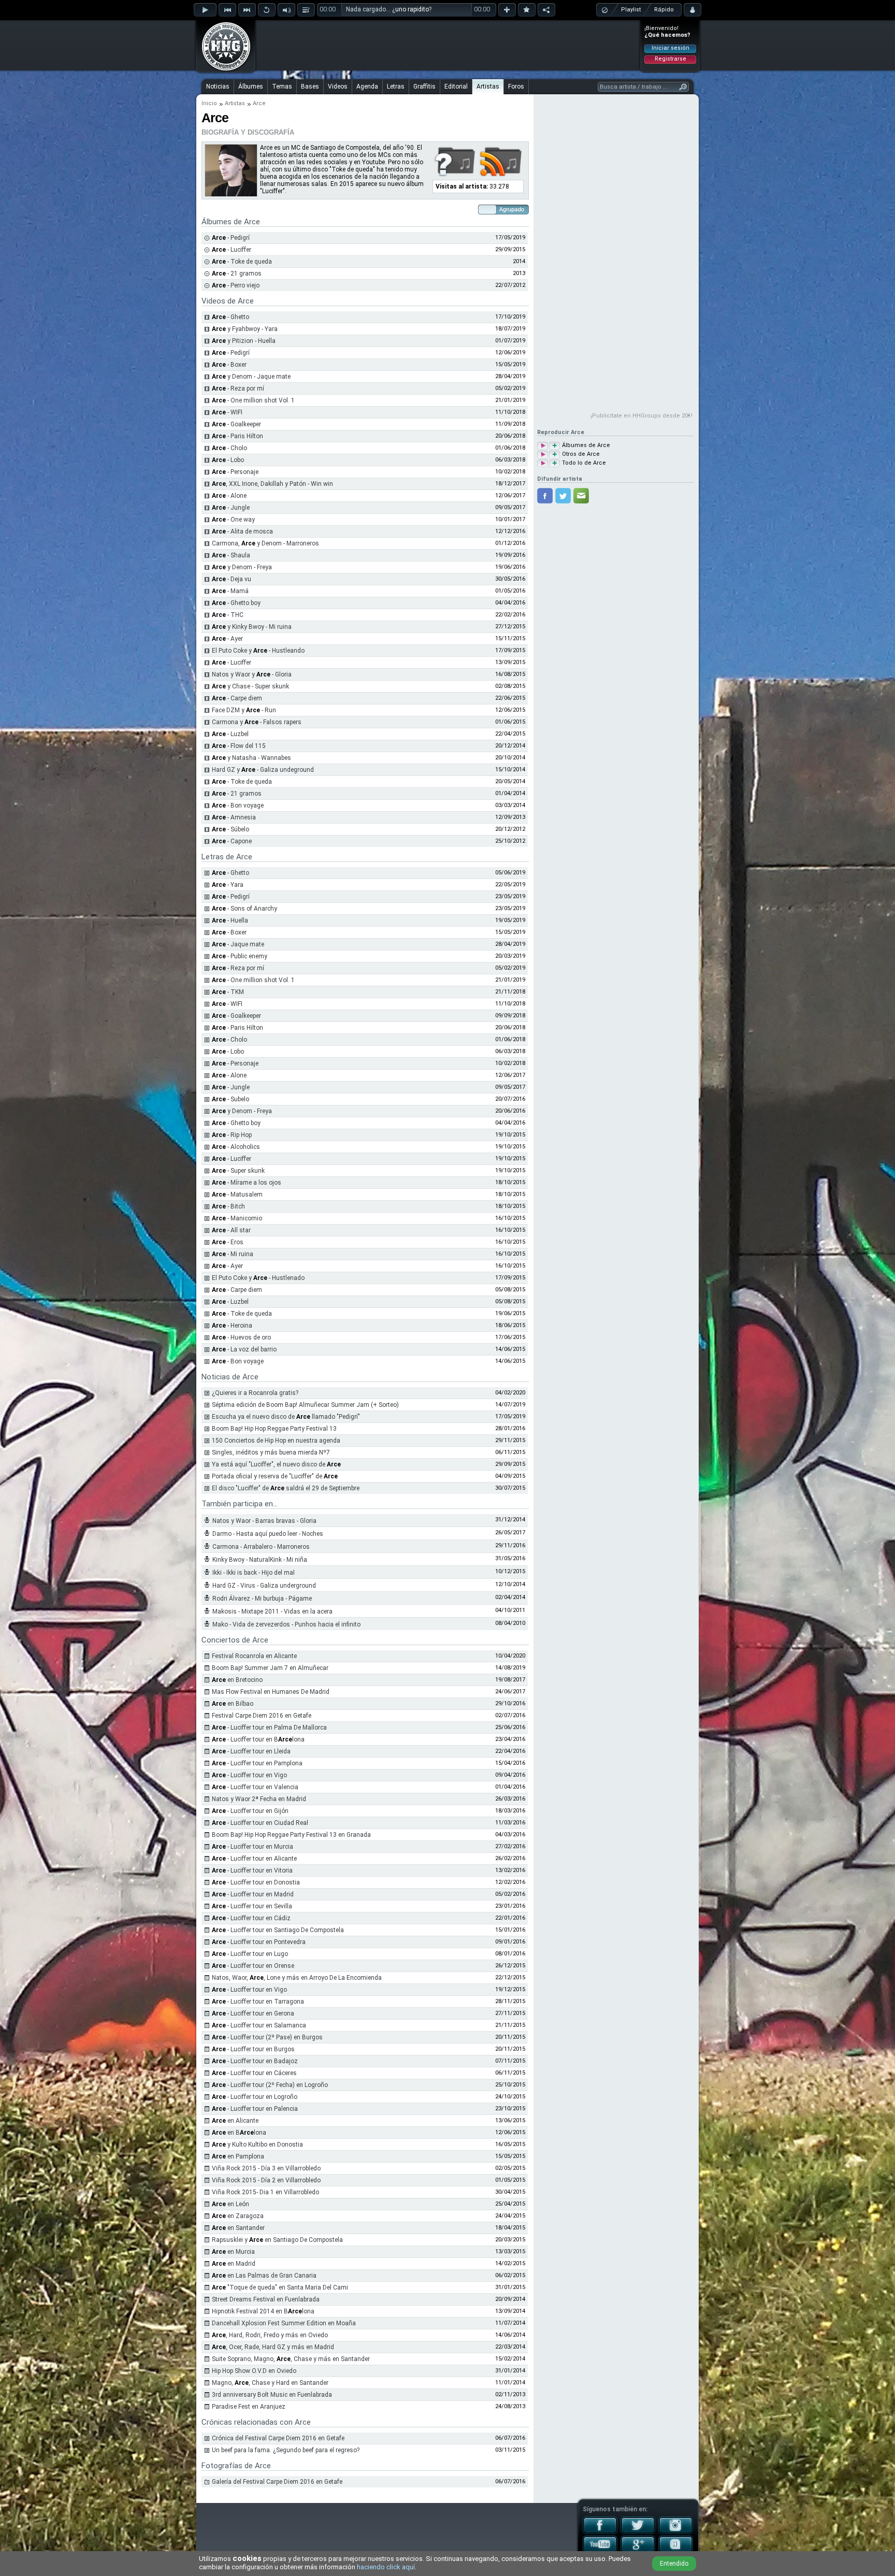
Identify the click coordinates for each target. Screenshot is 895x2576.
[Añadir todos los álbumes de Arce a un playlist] (554, 446)
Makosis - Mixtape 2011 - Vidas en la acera (272, 1611)
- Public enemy (240, 956)
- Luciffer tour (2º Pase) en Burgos (267, 2037)
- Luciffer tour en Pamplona (257, 1763)
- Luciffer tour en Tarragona (258, 2002)
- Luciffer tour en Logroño (255, 2097)
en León (230, 2204)
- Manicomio (237, 1218)
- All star (231, 1230)
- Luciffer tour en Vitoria (252, 1870)
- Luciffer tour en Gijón (250, 1811)
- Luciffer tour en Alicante (254, 1859)
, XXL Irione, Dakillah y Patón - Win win (272, 484)
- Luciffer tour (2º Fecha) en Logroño (270, 2085)
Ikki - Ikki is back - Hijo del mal (254, 1573)
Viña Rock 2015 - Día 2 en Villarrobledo (266, 2180)
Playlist (631, 10)
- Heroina (232, 1326)
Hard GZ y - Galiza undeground (263, 770)
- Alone (229, 496)
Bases (310, 87)
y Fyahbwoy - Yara (245, 329)
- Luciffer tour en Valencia (255, 1787)
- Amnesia (234, 817)
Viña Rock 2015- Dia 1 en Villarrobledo (265, 2192)
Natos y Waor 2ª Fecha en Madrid (259, 1799)
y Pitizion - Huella (244, 341)
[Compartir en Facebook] (545, 496)
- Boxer (229, 365)
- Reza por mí (238, 388)
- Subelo (230, 1099)
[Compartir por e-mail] (581, 496)
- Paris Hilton (237, 436)
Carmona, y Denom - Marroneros (265, 543)
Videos (338, 87)
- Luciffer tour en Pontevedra (259, 1942)
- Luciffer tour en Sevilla (252, 1906)
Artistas (488, 87)
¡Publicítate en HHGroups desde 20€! (641, 416)
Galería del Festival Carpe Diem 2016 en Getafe (277, 2482)
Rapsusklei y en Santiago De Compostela (277, 2240)
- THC (228, 615)
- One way (233, 520)
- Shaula (231, 555)
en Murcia (233, 2252)
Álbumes (251, 87)
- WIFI (227, 412)
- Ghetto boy (236, 603)
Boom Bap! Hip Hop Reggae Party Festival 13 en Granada (291, 1835)
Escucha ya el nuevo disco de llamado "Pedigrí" (286, 1417)
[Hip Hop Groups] (223, 70)
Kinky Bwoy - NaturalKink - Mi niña (260, 1560)
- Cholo (229, 448)
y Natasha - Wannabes (251, 758)
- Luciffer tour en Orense (253, 1966)
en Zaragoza (238, 2216)
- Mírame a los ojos (247, 1183)
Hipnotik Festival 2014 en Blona (263, 2311)
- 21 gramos (237, 274)
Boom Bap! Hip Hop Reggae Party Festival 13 (274, 1429)
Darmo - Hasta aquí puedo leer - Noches (268, 1534)
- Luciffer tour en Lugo (250, 1954)
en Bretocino (237, 1680)
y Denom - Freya (242, 567)
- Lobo (228, 460)
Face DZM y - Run (244, 710)
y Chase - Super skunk (250, 686)
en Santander (238, 2228)
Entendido (674, 2564)
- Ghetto (230, 317)
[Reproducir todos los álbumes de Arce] (543, 446)
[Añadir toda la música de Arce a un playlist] (554, 463)
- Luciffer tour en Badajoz (255, 2061)
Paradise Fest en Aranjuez (249, 2407)
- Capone (232, 841)
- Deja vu (232, 579)
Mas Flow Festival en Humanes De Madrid (271, 1692)
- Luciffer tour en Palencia (255, 2109)
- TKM (228, 992)
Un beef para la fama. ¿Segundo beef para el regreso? (286, 2450)
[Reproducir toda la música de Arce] (543, 463)
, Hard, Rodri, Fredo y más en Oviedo (270, 2335)
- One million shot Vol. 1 (253, 400)
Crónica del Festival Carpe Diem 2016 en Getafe (278, 2438)
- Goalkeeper (236, 424)
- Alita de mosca (242, 531)
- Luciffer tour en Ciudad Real (260, 1823)
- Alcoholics (236, 1147)
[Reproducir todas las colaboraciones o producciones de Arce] (543, 455)
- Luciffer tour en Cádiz (251, 1918)
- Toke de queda (242, 262)
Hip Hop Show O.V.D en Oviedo (254, 2371)
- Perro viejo (236, 285)
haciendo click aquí (386, 2567)
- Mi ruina (233, 1254)
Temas (282, 87)
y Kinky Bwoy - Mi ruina (252, 627)
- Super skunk (238, 1171)
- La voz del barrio (244, 1349)
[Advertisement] (448, 45)
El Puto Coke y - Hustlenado (258, 1278)
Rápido (664, 10)
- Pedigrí (231, 238)
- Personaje (235, 472)
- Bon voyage (238, 805)
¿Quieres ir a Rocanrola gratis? (255, 1393)
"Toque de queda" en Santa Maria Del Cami (280, 2287)
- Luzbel (230, 734)
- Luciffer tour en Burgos (253, 2049)
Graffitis (424, 87)
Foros (516, 87)
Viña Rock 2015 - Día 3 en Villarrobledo (266, 2168)
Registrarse (670, 59)
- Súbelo (230, 829)
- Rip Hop (232, 1135)
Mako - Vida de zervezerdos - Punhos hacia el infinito (286, 1624)
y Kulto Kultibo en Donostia (257, 2145)
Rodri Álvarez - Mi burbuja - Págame (262, 1599)
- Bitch (228, 1206)
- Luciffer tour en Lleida (251, 1751)
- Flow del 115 (239, 746)
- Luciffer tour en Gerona (253, 2013)
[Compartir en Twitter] (563, 496)
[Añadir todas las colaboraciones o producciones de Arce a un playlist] (554, 455)
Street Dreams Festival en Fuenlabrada (266, 2299)
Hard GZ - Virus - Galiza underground (264, 1586)
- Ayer (227, 639)
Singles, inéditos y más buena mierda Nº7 (271, 1452)
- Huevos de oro (241, 1337)
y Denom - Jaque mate (251, 377)
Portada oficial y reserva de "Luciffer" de (275, 1476)
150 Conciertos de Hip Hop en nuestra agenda (276, 1441)
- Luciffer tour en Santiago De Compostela (278, 1930)
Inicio (209, 103)
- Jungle (231, 508)
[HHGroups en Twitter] (638, 2532)
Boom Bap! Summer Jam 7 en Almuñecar (270, 1668)
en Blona (239, 2133)
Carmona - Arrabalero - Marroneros (261, 1547)
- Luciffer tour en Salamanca (259, 2025)
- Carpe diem (237, 698)
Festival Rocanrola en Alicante (254, 1656)
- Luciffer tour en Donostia (256, 1882)
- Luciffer (232, 250)
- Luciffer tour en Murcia (252, 1847)
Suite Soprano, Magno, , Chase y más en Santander (291, 2359)
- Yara (228, 885)
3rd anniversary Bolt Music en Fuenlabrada (272, 2395)
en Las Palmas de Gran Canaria (264, 2276)
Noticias (218, 87)
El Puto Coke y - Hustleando (258, 651)
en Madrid (234, 2264)
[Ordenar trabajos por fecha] (503, 212)
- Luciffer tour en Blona (258, 1739)
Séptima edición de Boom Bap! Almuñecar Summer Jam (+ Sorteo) (305, 1405)
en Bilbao (233, 1704)
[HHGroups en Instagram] (676, 2532)
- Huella (230, 920)
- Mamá (230, 591)
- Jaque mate (238, 944)
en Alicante (235, 2121)
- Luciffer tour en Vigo (249, 1775)
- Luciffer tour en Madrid (253, 1894)
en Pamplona (238, 2156)
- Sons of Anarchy (244, 909)
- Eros (228, 1242)
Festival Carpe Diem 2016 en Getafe (262, 1716)
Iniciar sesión (670, 48)
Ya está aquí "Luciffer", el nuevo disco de (276, 1464)
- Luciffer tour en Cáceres (254, 2073)
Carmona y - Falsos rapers (257, 722)
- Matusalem (237, 1195)
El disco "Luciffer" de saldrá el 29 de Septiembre (286, 1488)
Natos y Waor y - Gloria (252, 674)
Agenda (367, 87)
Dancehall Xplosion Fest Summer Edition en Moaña (284, 2323)
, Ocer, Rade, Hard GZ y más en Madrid (273, 2347)
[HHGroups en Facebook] (600, 2532)
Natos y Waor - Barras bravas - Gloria (264, 1521)
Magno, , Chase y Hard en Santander (270, 2383)
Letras (396, 87)
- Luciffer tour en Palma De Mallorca (269, 1728)
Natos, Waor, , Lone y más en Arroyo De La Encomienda (297, 1978)
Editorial (456, 87)
